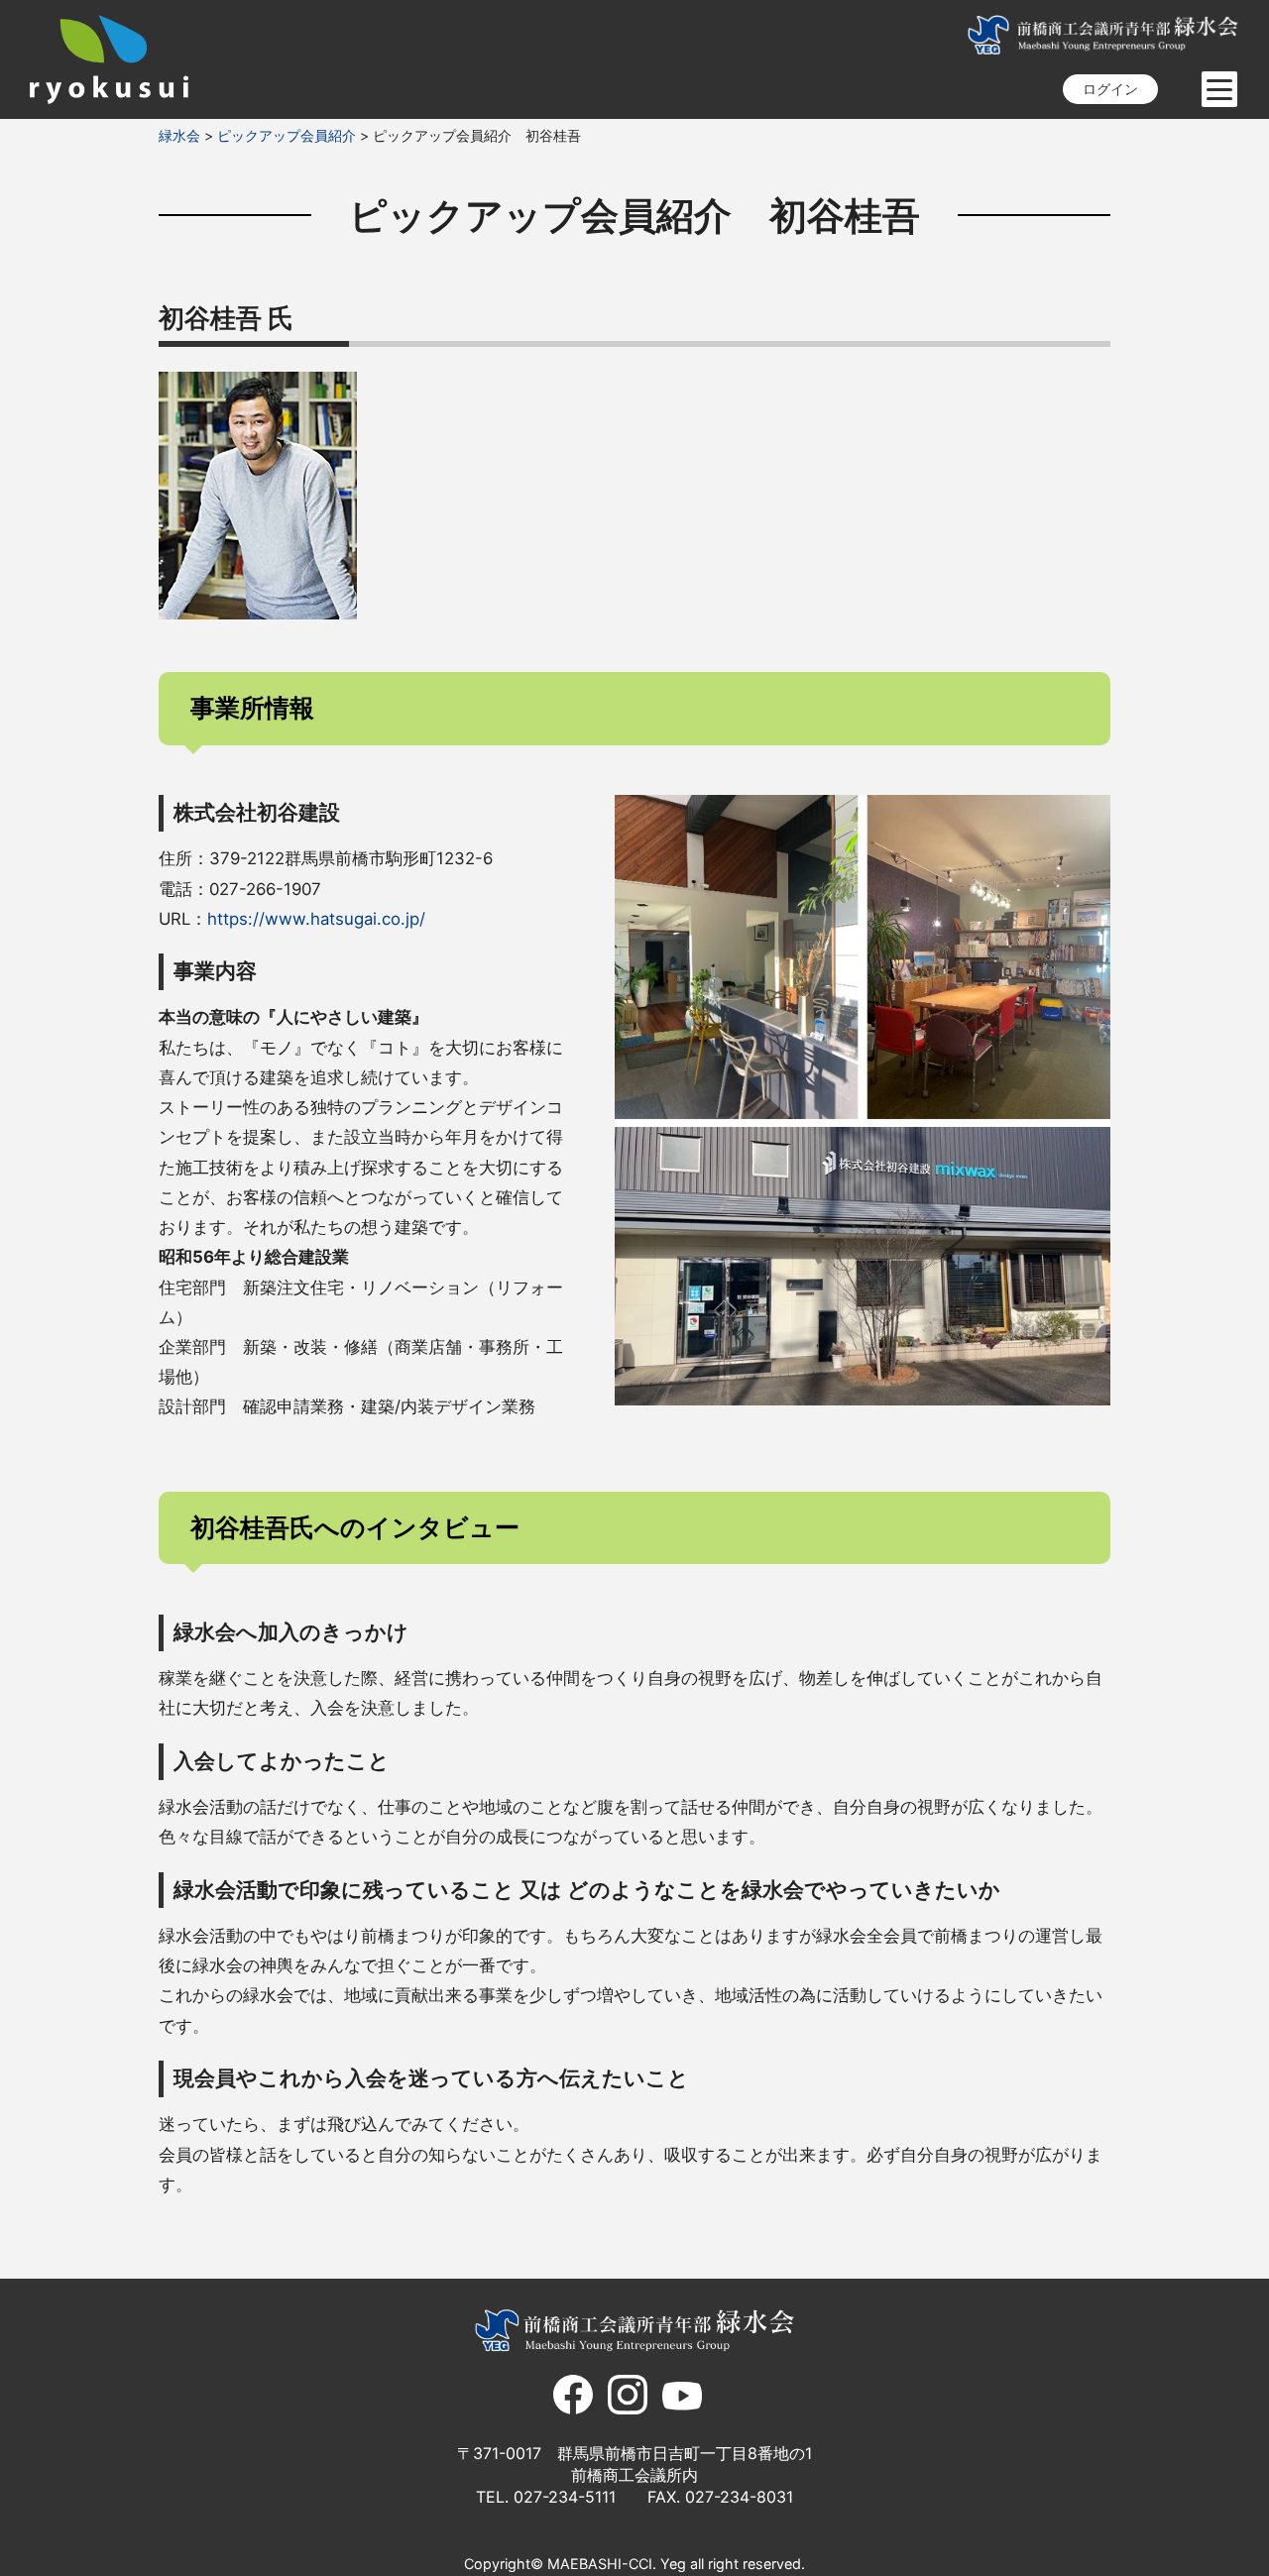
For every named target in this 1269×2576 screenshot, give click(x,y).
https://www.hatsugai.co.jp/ (316, 919)
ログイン (1110, 89)
